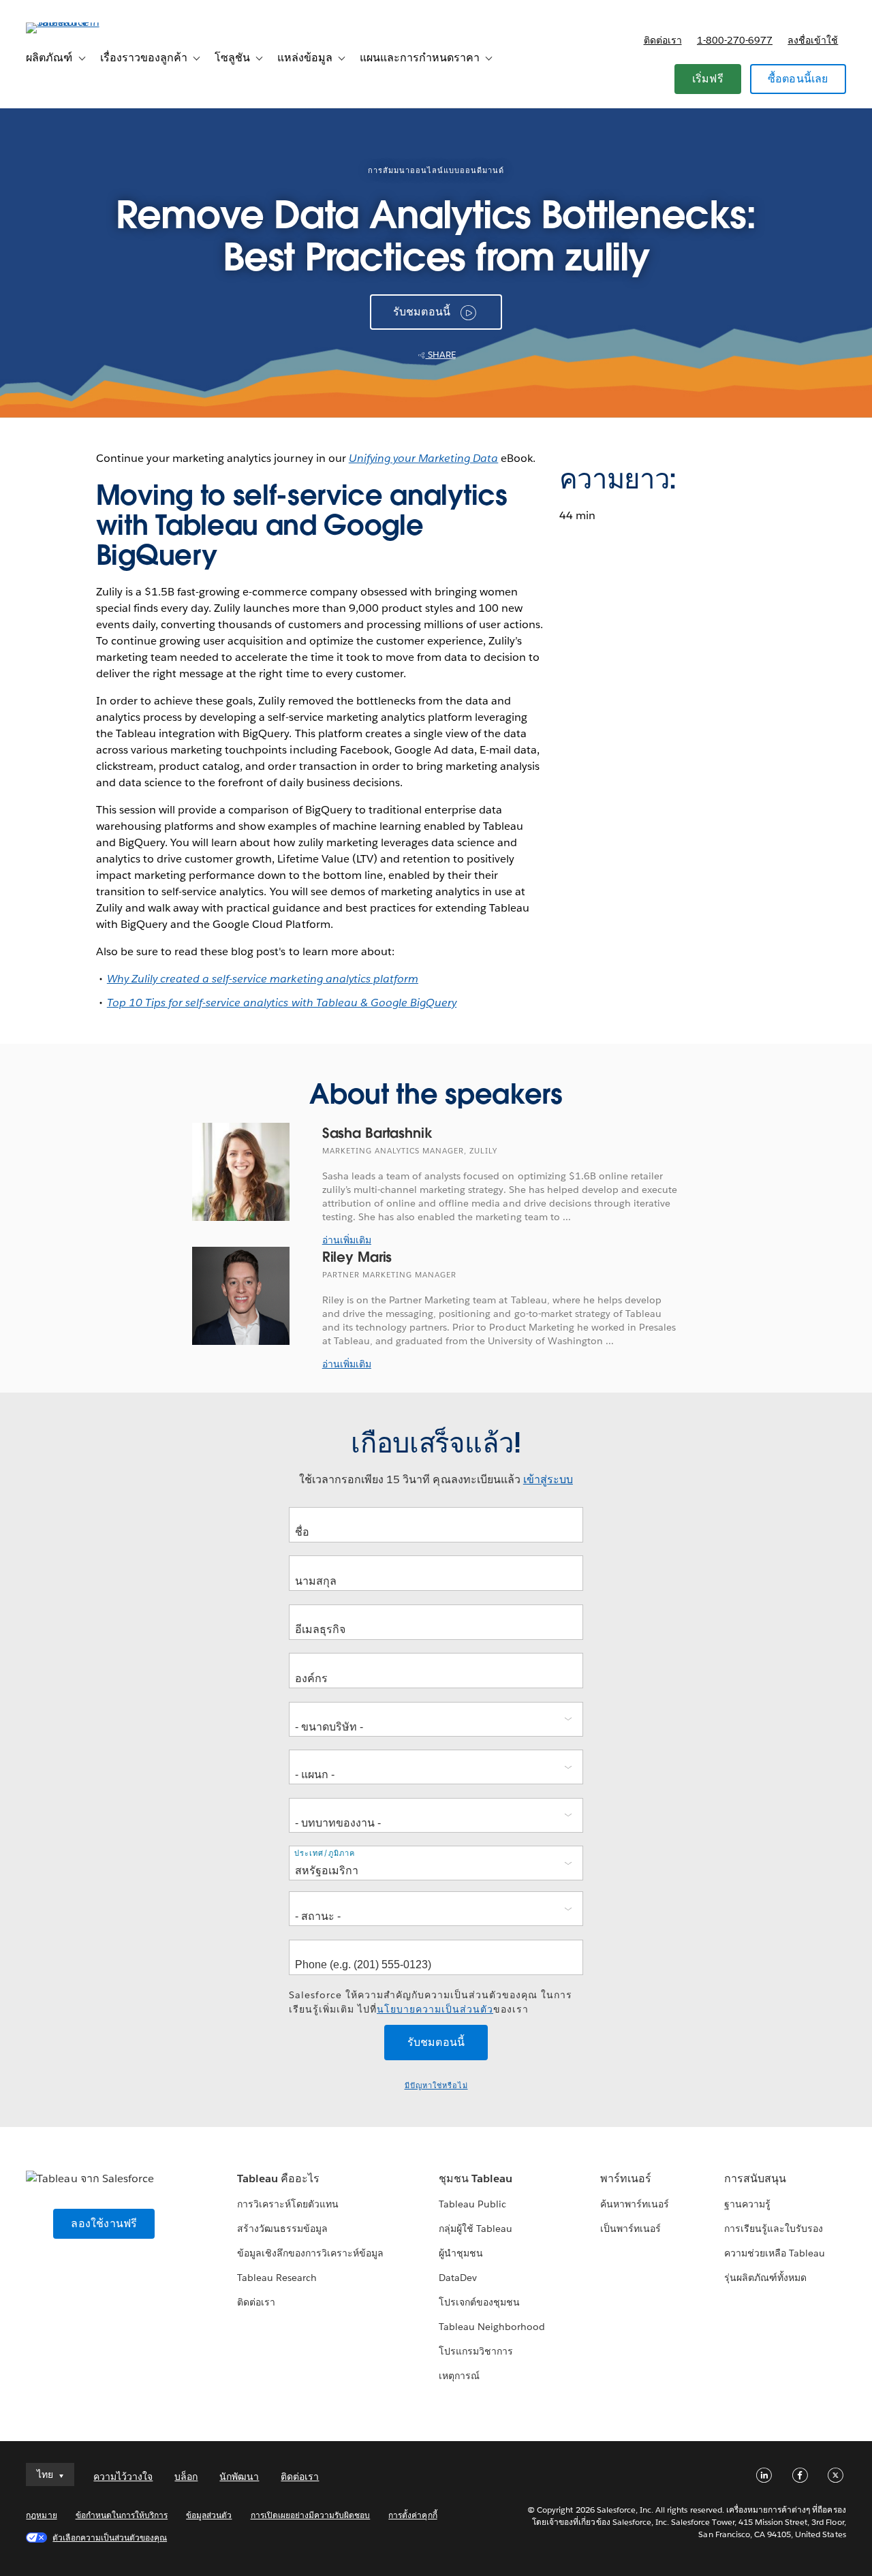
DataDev (458, 2278)
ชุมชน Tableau (476, 2178)
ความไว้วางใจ (123, 2477)
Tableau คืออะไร (278, 2178)
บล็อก (186, 2477)
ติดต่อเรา (663, 40)
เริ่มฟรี (708, 79)
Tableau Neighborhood (492, 2327)
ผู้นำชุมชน (461, 2253)
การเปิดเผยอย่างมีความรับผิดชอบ (311, 2515)
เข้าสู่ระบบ (548, 1479)
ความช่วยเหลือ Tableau (775, 2253)
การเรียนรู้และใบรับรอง (774, 2229)
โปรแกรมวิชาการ (476, 2351)
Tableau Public (472, 2204)
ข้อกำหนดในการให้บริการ (122, 2515)
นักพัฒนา (239, 2477)
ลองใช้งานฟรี (104, 2223)
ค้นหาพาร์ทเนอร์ (635, 2204)
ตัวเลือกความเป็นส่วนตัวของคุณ (110, 2538)
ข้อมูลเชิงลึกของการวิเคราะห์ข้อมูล (311, 2253)
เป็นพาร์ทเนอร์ (630, 2229)
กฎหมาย (41, 2515)
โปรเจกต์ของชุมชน (479, 2302)
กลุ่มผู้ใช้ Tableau (476, 2229)
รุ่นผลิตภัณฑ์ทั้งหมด (765, 2278)
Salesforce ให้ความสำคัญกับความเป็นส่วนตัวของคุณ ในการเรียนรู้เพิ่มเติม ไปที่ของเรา (431, 2002)
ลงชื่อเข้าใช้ (813, 40)
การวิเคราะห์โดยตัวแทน (288, 2204)
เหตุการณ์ (459, 2376)
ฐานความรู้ (747, 2204)
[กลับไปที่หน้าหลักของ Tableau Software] (77, 22)
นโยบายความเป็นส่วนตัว (435, 2009)
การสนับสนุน (755, 2178)
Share (441, 355)
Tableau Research (277, 2278)
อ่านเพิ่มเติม (347, 1240)
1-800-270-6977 (735, 40)
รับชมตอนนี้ (422, 312)
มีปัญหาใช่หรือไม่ (436, 2086)
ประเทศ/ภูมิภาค (325, 1853)
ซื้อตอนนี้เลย (798, 79)
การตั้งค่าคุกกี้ (412, 2515)
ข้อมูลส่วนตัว (209, 2515)
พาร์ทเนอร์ (626, 2178)
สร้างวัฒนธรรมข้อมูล (282, 2229)
